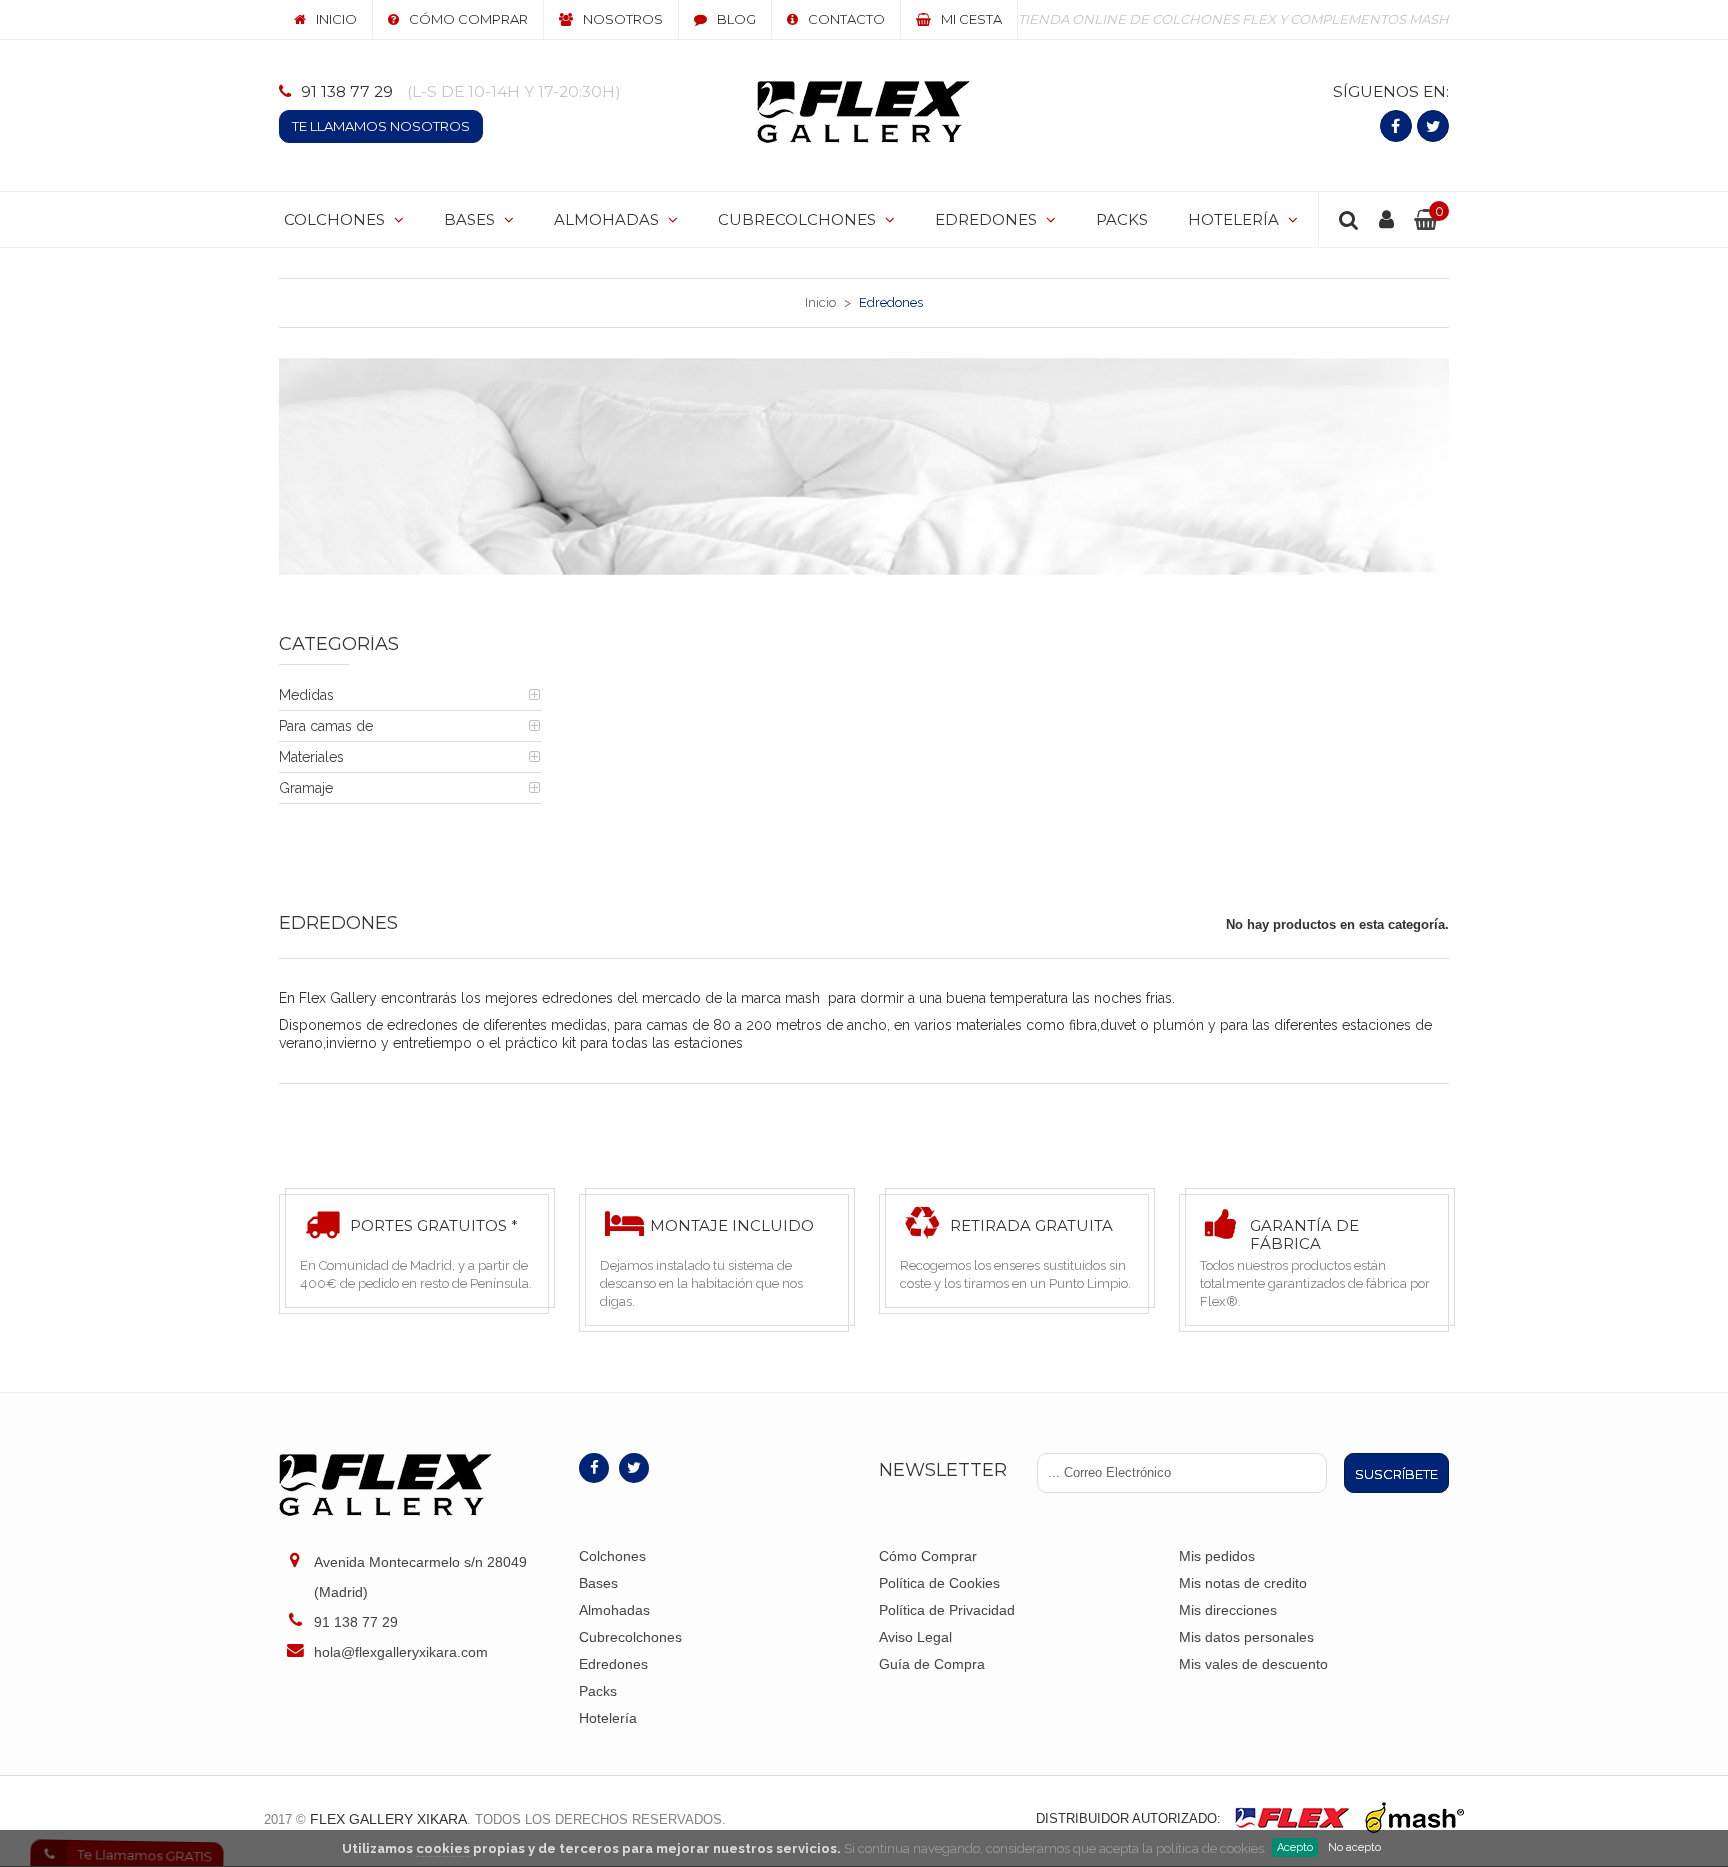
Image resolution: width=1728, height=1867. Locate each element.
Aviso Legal (915, 1637)
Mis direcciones (1228, 1610)
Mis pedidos (1217, 1556)
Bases (598, 1583)
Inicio (336, 19)
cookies (443, 1848)
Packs (598, 1691)
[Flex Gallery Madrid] (863, 112)
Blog (736, 19)
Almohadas (614, 1610)
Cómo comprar (468, 19)
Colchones (612, 1556)
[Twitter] (1433, 126)
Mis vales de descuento (1253, 1664)
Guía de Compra (932, 1664)
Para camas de (326, 726)
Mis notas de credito (1243, 1583)
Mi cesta (971, 19)
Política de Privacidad (947, 1610)
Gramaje (306, 788)
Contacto (846, 19)
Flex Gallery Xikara (388, 1819)
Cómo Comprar (928, 1556)
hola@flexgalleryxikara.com (401, 1652)
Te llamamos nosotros (381, 126)
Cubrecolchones (630, 1637)
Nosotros (623, 19)
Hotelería (608, 1718)
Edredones (613, 1664)
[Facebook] (1396, 126)
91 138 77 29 (347, 92)
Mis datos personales (1246, 1637)
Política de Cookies (939, 1583)
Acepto (1295, 1847)
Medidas (306, 695)
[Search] (1349, 219)
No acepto (1354, 1847)
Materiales (311, 757)
